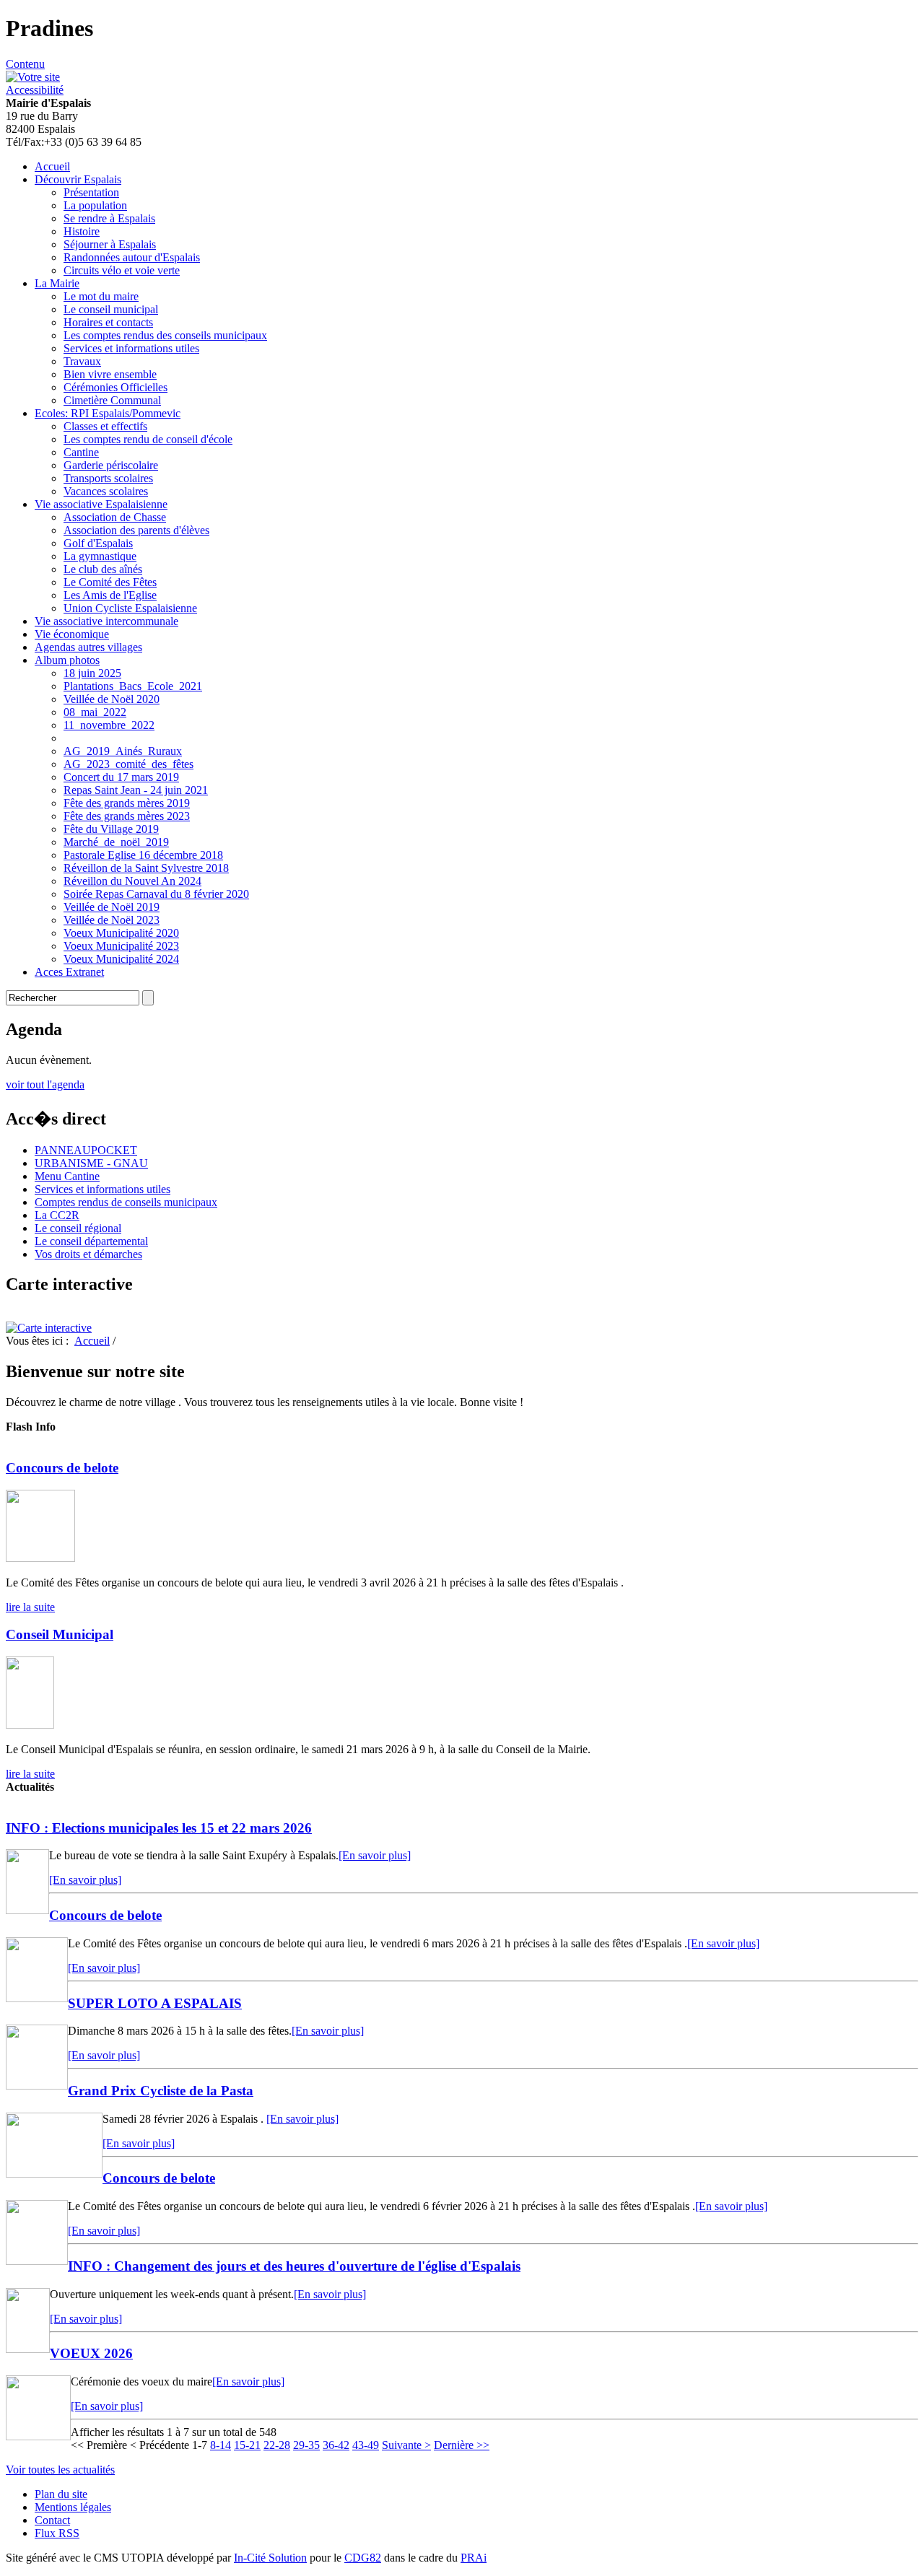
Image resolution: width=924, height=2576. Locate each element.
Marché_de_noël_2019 (116, 842)
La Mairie (57, 283)
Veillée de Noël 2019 (112, 907)
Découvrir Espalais (78, 179)
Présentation (91, 192)
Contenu (25, 64)
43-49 (366, 2445)
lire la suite (30, 1607)
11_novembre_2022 (109, 725)
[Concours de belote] (40, 1558)
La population (95, 205)
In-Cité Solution (270, 2558)
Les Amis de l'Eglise (110, 595)
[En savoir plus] (375, 1855)
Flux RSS (57, 2533)
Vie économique (72, 634)
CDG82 (363, 2558)
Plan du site (61, 2494)
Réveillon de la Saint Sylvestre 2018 (146, 868)
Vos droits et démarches (88, 1254)
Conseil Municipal (60, 1634)
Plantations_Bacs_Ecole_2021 (133, 686)
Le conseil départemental (91, 1241)
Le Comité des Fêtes (110, 582)
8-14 (221, 2445)
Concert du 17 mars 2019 (121, 777)
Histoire (82, 231)
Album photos (67, 660)
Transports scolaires (108, 478)
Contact (52, 2520)
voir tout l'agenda (45, 1084)
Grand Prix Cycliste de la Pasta (161, 2091)
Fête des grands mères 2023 (127, 816)
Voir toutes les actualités (60, 2470)
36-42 (336, 2445)
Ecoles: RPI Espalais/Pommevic (108, 413)
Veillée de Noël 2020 (112, 699)
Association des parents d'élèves (136, 530)
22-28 (277, 2445)
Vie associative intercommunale (106, 621)
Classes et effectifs (105, 426)
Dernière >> (462, 2445)
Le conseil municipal (111, 309)
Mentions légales (73, 2507)
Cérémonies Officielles (115, 387)
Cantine (81, 452)
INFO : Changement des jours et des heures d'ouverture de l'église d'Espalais (294, 2266)
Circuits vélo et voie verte (122, 270)
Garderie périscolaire (111, 465)
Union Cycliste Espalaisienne (130, 608)
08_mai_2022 (95, 712)
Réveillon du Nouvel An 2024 (132, 881)
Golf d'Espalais (98, 543)
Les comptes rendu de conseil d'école (148, 439)
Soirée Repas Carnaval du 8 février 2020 (156, 894)
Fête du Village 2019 (111, 829)
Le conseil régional (78, 1228)
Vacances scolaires (106, 491)
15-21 (247, 2445)
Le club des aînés (103, 569)
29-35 (306, 2445)
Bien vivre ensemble (110, 374)
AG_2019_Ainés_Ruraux (123, 751)
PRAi (474, 2558)
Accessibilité (35, 90)
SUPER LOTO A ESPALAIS (155, 2003)
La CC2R (57, 1215)
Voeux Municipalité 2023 (121, 946)
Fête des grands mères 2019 (127, 803)
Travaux (82, 361)
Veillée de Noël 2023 (112, 920)
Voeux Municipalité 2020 (121, 933)
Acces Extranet (69, 972)
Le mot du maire (101, 296)
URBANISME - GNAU (91, 1163)
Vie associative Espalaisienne (101, 504)
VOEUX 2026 (91, 2353)
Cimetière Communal (112, 400)
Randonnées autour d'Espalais (132, 257)
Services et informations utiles (131, 348)
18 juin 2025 (92, 673)
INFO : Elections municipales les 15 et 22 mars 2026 (159, 1828)
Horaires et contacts (108, 322)
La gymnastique (100, 556)
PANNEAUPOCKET (86, 1150)
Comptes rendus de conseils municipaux (126, 1202)
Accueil (52, 166)
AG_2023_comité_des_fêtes (128, 764)
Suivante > (406, 2445)
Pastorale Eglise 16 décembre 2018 (143, 855)
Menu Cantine (67, 1176)
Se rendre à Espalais (109, 218)
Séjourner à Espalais (110, 244)
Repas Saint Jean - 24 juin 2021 (136, 790)
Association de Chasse (115, 517)
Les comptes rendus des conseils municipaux (165, 335)
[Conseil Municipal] (30, 1725)
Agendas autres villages (88, 647)
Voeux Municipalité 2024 (121, 959)
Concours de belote (62, 1468)
